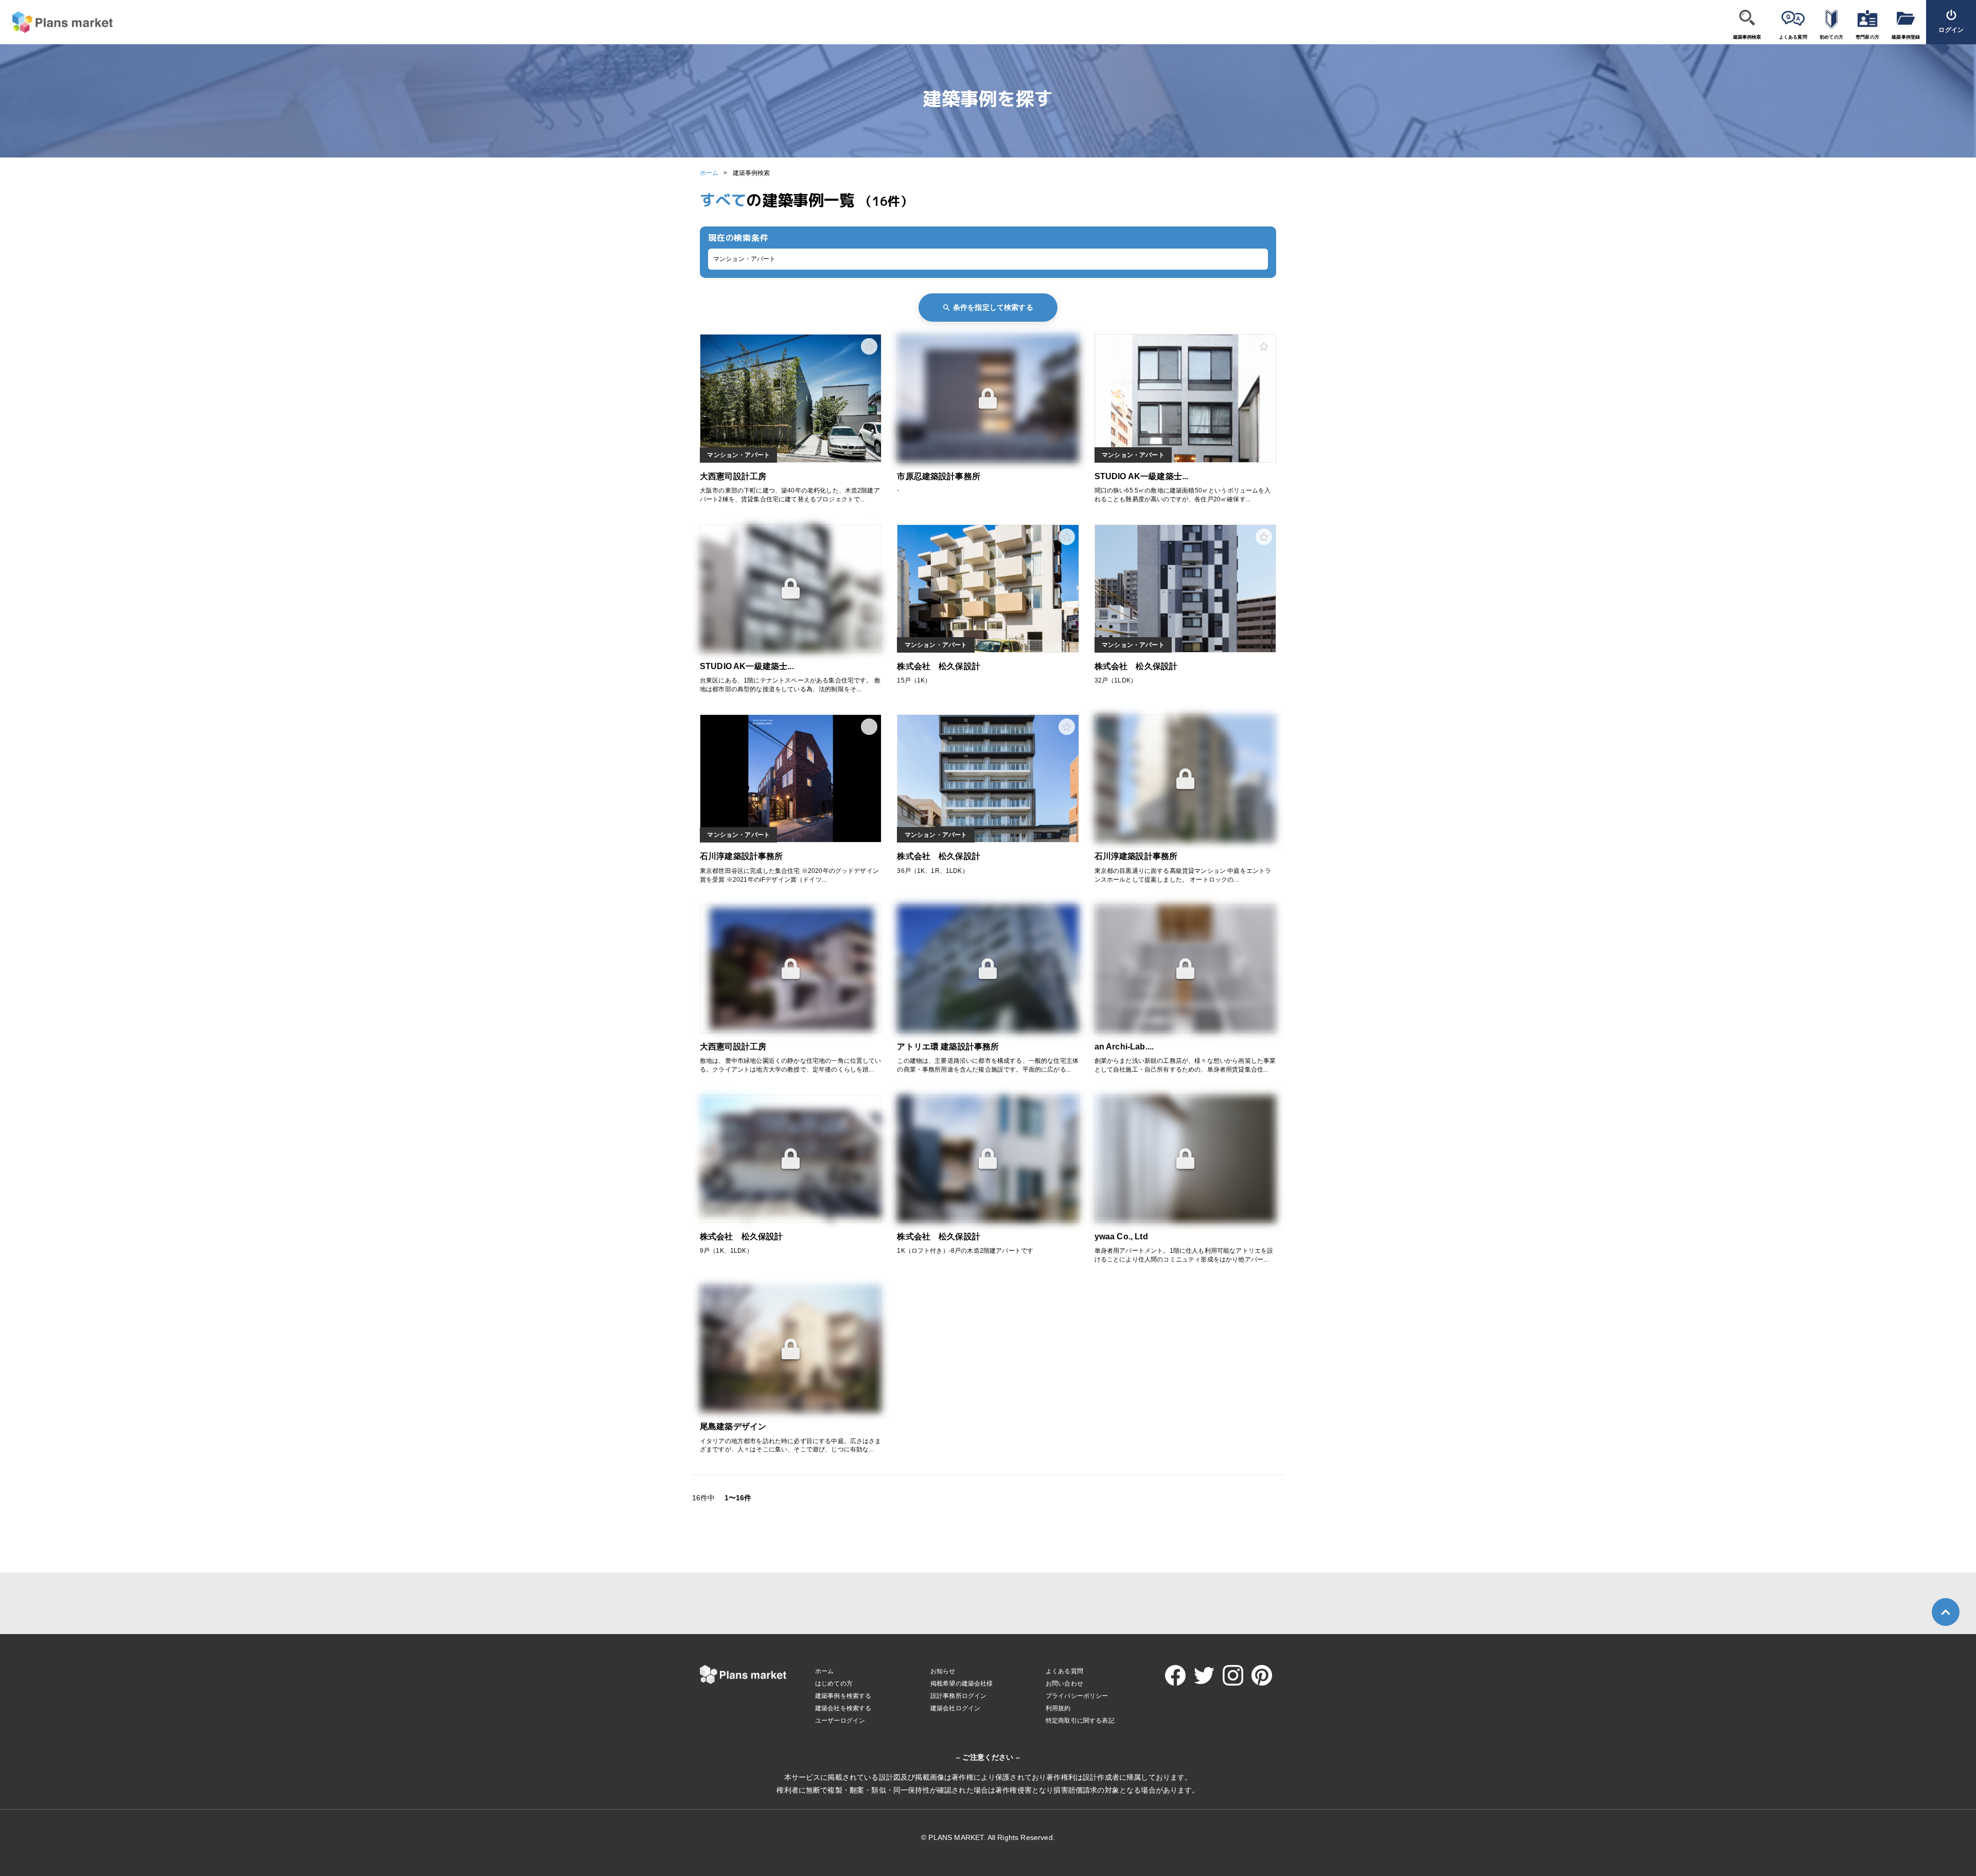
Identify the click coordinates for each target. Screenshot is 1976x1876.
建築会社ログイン (955, 1708)
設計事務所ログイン (958, 1696)
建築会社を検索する (843, 1708)
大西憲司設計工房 (733, 476)
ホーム (709, 173)
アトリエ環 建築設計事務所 (948, 1047)
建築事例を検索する (843, 1696)
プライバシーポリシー (1077, 1696)
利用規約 (1058, 1708)
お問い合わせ (1064, 1684)
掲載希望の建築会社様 (962, 1684)
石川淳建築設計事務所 (742, 856)
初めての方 (1831, 37)
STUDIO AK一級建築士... (1142, 476)
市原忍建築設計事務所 (939, 476)
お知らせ (943, 1671)
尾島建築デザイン (733, 1426)
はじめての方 (834, 1684)
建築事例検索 (1747, 37)
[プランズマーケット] (56, 22)
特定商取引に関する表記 (1080, 1721)
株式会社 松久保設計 (939, 666)
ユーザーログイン (840, 1721)
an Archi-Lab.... (1124, 1047)
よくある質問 (1793, 37)
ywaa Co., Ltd (1121, 1237)
